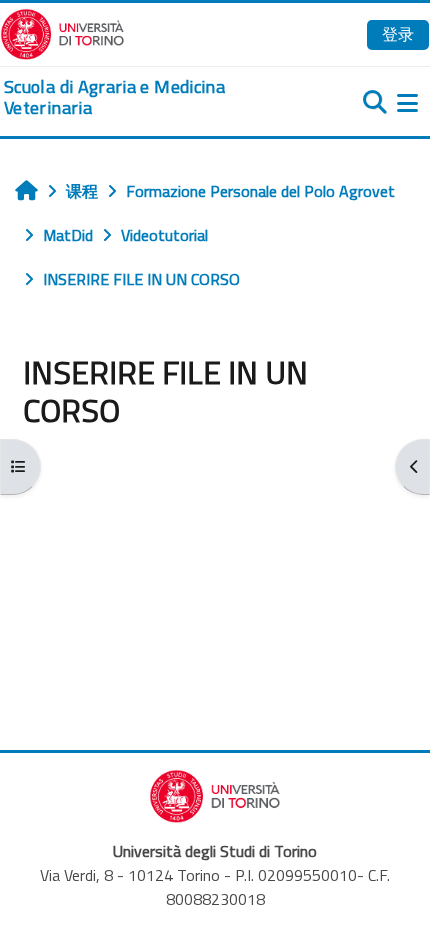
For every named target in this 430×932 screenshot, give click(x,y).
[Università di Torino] (62, 32)
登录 (398, 34)
